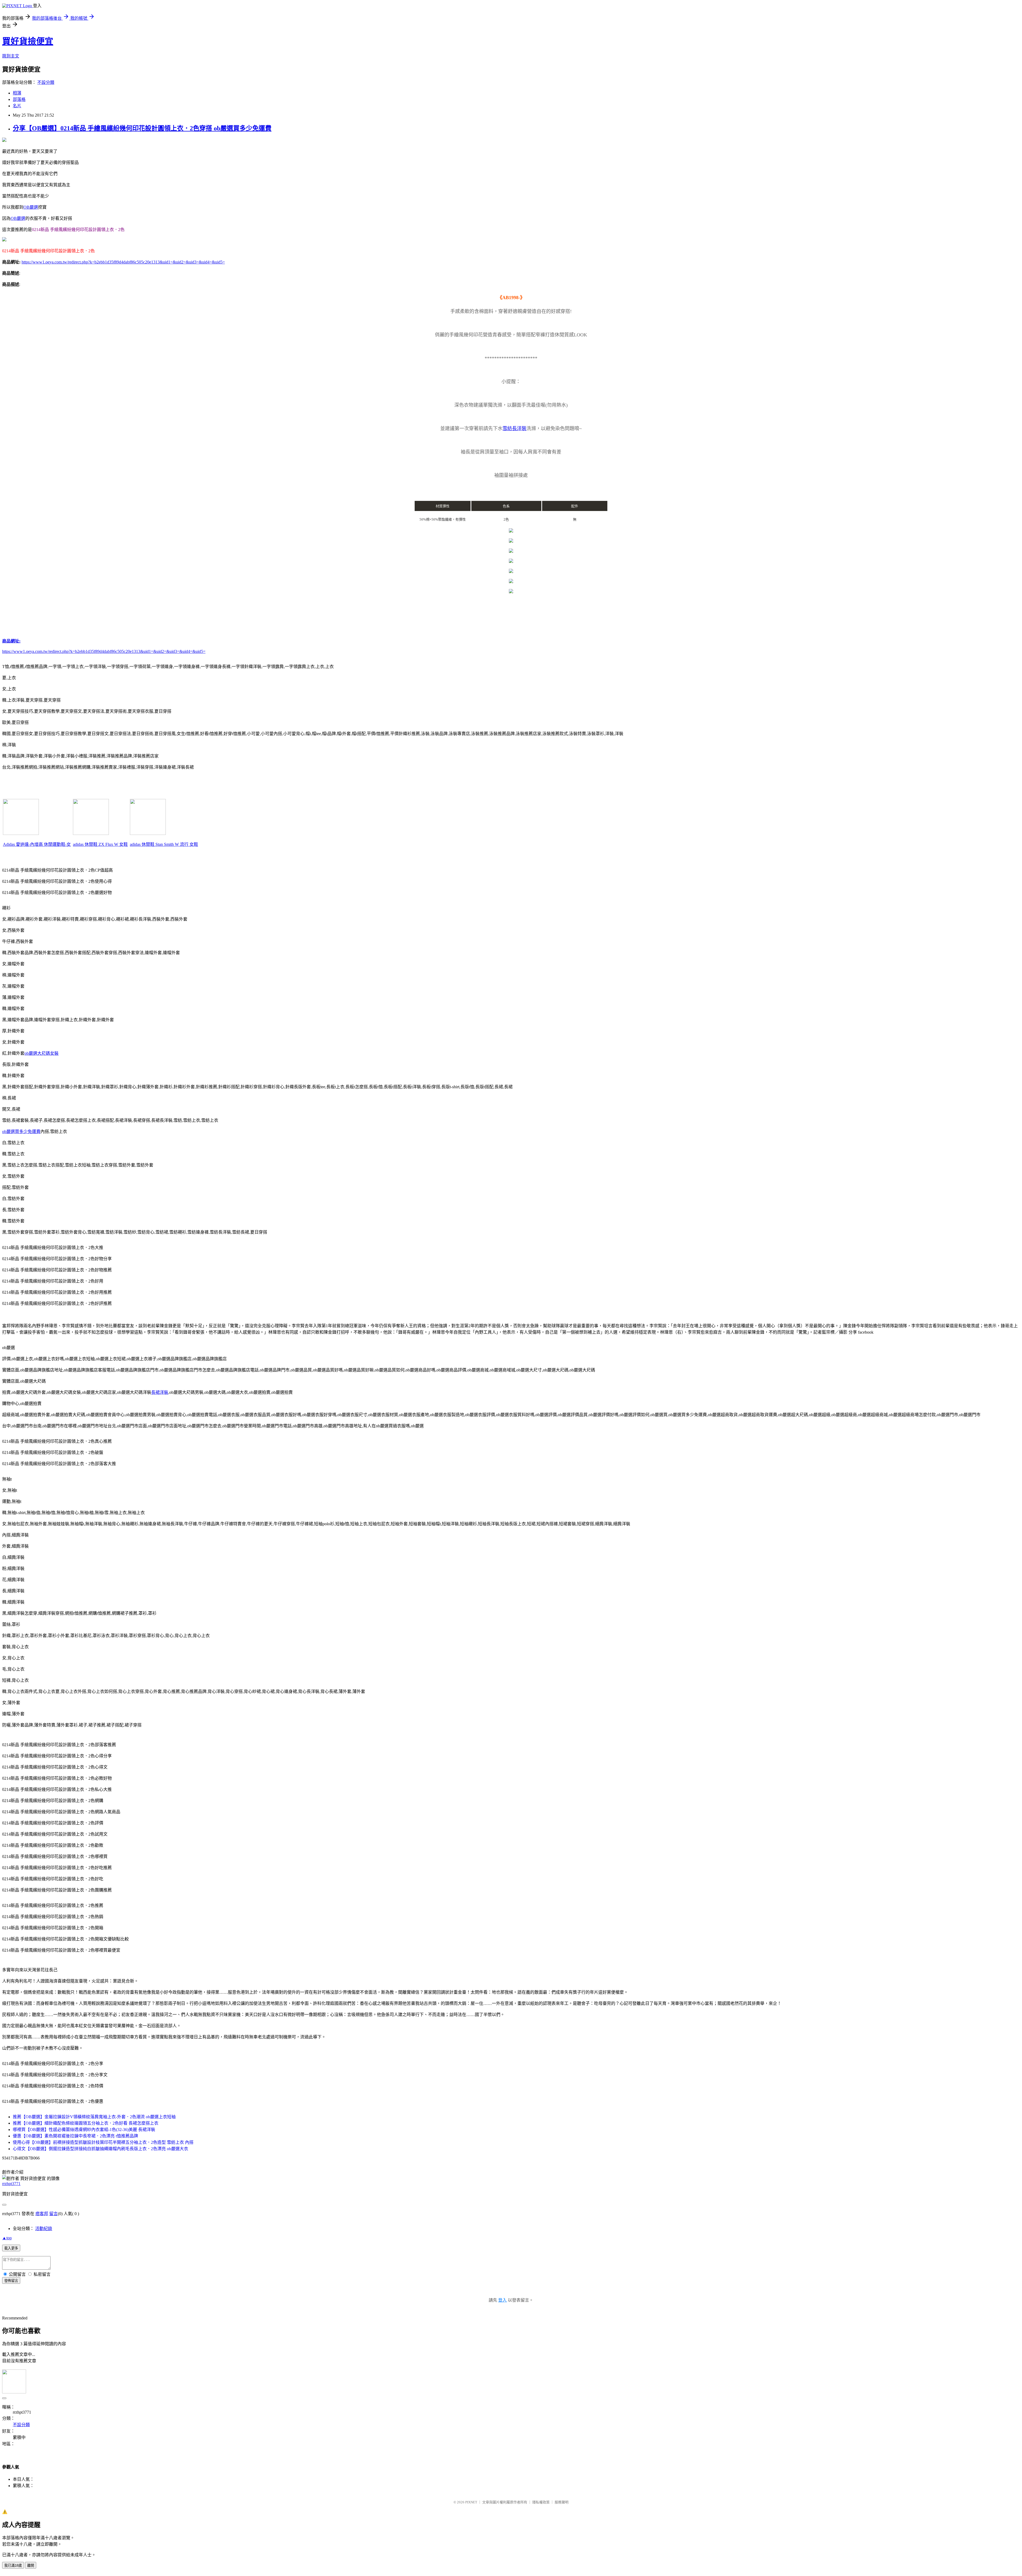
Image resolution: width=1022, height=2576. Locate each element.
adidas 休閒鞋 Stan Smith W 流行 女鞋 (164, 844)
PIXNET (471, 2502)
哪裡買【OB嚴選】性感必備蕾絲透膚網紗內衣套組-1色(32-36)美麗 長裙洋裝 (84, 2130)
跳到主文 (11, 56)
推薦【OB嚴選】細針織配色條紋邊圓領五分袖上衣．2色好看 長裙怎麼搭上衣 (86, 2123)
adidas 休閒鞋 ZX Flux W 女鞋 (100, 844)
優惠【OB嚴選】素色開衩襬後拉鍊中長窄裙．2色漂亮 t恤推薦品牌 (75, 2136)
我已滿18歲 (13, 2565)
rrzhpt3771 (11, 2184)
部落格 (19, 99)
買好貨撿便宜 (28, 41)
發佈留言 (11, 2281)
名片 (17, 106)
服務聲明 (562, 2502)
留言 (53, 2214)
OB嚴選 (31, 207)
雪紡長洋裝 (514, 428)
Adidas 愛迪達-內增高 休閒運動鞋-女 (37, 844)
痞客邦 (42, 2214)
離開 (31, 2565)
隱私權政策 (541, 2502)
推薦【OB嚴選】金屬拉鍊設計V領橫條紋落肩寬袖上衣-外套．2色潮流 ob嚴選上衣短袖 (94, 2117)
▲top (7, 2238)
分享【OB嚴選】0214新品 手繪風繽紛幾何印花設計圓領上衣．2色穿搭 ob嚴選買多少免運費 (142, 128)
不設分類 (46, 82)
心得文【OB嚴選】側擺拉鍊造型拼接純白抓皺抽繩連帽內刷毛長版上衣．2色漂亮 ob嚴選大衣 (100, 2149)
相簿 (17, 93)
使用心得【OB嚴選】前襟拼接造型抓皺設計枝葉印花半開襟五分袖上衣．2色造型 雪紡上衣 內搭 (103, 2142)
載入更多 (11, 2248)
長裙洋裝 (160, 1392)
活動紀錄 (44, 2229)
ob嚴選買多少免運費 (21, 1132)
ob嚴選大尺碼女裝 (42, 1053)
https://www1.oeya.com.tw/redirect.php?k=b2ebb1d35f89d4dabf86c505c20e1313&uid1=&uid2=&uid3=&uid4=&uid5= (123, 262)
